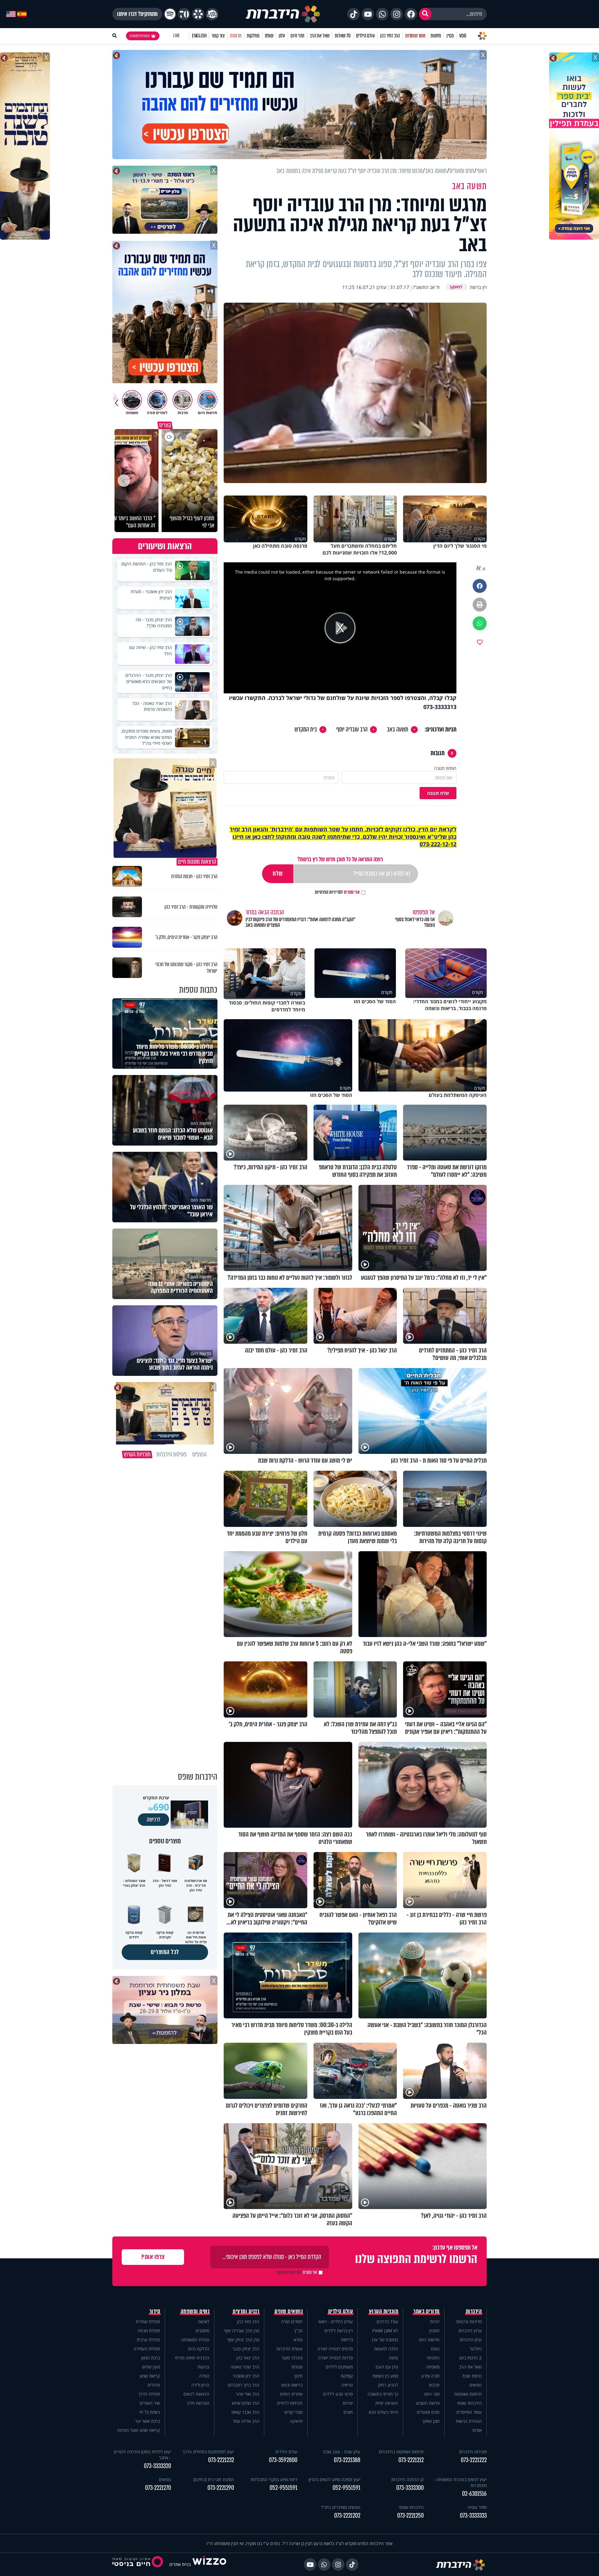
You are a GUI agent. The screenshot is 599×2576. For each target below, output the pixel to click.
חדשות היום (429, 2340)
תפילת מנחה (149, 2331)
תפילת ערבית (148, 2340)
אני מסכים (337, 892)
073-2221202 (347, 2516)
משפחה (433, 2367)
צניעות (203, 2367)
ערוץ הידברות (470, 2331)
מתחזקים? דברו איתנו (137, 14)
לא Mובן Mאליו (385, 2331)
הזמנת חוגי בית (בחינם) (214, 2479)
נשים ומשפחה (195, 2311)
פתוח (394, 2358)
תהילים (154, 2385)
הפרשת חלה (198, 2403)
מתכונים (202, 2331)
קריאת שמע (150, 2376)
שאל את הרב (320, 36)
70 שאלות (343, 36)
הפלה (204, 2376)
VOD (463, 36)
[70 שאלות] (184, 14)
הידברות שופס (470, 2403)
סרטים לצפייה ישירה (335, 2349)
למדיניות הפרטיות (329, 892)
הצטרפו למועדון (140, 36)
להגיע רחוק (388, 2385)
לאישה (204, 2322)
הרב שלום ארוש (246, 2403)
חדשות (436, 36)
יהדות (435, 2322)
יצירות (348, 2403)
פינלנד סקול (292, 2358)
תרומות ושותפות (468, 2394)
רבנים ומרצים (246, 2311)
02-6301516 (474, 2494)
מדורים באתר (426, 2311)
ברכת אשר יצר (148, 2421)
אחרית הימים (291, 2394)
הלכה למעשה (386, 2349)
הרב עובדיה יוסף (352, 730)
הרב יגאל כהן (248, 2358)
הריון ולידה (200, 2385)
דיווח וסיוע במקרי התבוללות (274, 2479)
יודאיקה (296, 2421)
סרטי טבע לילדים (338, 2394)
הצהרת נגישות (469, 2421)
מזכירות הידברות (473, 2452)
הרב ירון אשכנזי (246, 2376)
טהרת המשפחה (195, 2340)
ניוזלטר (476, 2349)
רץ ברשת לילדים (339, 2331)
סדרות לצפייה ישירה (335, 2358)
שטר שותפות (415, 36)
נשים (435, 2349)
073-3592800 (283, 2460)
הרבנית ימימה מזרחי (192, 2358)
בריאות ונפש (292, 2385)
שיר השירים (150, 2403)
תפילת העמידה (147, 2349)
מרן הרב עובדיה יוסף (242, 2331)
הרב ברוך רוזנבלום (243, 2385)
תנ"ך (298, 2331)
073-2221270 (158, 2488)
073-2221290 (221, 2488)
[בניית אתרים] (209, 2564)
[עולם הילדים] (212, 14)
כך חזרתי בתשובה (383, 2394)
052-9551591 (346, 2488)
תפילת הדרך (149, 2394)
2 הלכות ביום (470, 2358)
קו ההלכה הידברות (407, 2479)
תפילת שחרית (148, 2322)
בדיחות (347, 2340)
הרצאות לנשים (196, 2394)
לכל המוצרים (165, 1952)
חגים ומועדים (428, 2412)
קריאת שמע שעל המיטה (139, 2430)
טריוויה (347, 2385)
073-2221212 (411, 2460)
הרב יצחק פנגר (246, 2349)
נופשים (476, 2385)
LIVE (176, 36)
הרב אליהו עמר (246, 2421)
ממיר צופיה (477, 2507)
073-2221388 (347, 2460)
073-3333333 (473, 2516)
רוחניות (433, 2358)
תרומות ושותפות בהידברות (401, 2452)
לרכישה (153, 1820)
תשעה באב (398, 730)
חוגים (348, 2412)
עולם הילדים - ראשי (336, 2322)
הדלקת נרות (199, 2349)
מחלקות (253, 36)
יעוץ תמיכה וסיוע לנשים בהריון (334, 2479)
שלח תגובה (438, 793)
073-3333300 (410, 2488)
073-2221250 (410, 2516)
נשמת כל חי (150, 2412)
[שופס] (198, 14)
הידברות (474, 2311)
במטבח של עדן (385, 2340)
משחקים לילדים (339, 2367)
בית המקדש (306, 730)
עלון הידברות (471, 2340)
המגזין (434, 2331)
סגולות (297, 2367)
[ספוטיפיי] (170, 14)
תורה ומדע (430, 2376)
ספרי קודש (294, 2412)
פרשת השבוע (428, 2403)
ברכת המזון (151, 2358)
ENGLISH (199, 36)
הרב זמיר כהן (390, 36)
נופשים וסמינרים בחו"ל (341, 2507)
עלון (282, 36)
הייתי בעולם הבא (383, 2412)
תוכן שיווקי (431, 2421)
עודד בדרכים (387, 2322)
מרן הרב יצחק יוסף (243, 2340)
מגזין (450, 36)
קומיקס (347, 2376)
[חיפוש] (425, 14)
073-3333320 (157, 2466)
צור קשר (218, 36)
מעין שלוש (151, 2367)
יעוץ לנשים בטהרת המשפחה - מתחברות (460, 2482)
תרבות (434, 2385)
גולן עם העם (387, 2367)
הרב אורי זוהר (248, 2394)
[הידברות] (283, 14)
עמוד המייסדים (469, 2412)
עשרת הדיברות (290, 2349)
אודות (477, 2430)
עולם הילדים (365, 36)
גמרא (298, 2340)
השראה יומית (387, 2403)
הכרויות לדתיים (290, 2403)
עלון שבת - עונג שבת (342, 2452)
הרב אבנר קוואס (245, 2412)
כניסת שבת (472, 2376)
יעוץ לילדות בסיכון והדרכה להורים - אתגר (142, 2455)
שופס (269, 36)
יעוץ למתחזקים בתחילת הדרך (208, 2452)
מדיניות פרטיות (469, 2322)
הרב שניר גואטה (245, 2367)
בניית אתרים (180, 2564)
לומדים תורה (292, 2322)
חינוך (298, 2376)
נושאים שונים (289, 2311)
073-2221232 (221, 2460)
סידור (155, 2311)
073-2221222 (474, 2460)
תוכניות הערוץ (384, 2311)
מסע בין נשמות (385, 2376)
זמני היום (297, 36)
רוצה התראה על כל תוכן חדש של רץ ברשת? (340, 859)
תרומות (236, 36)
